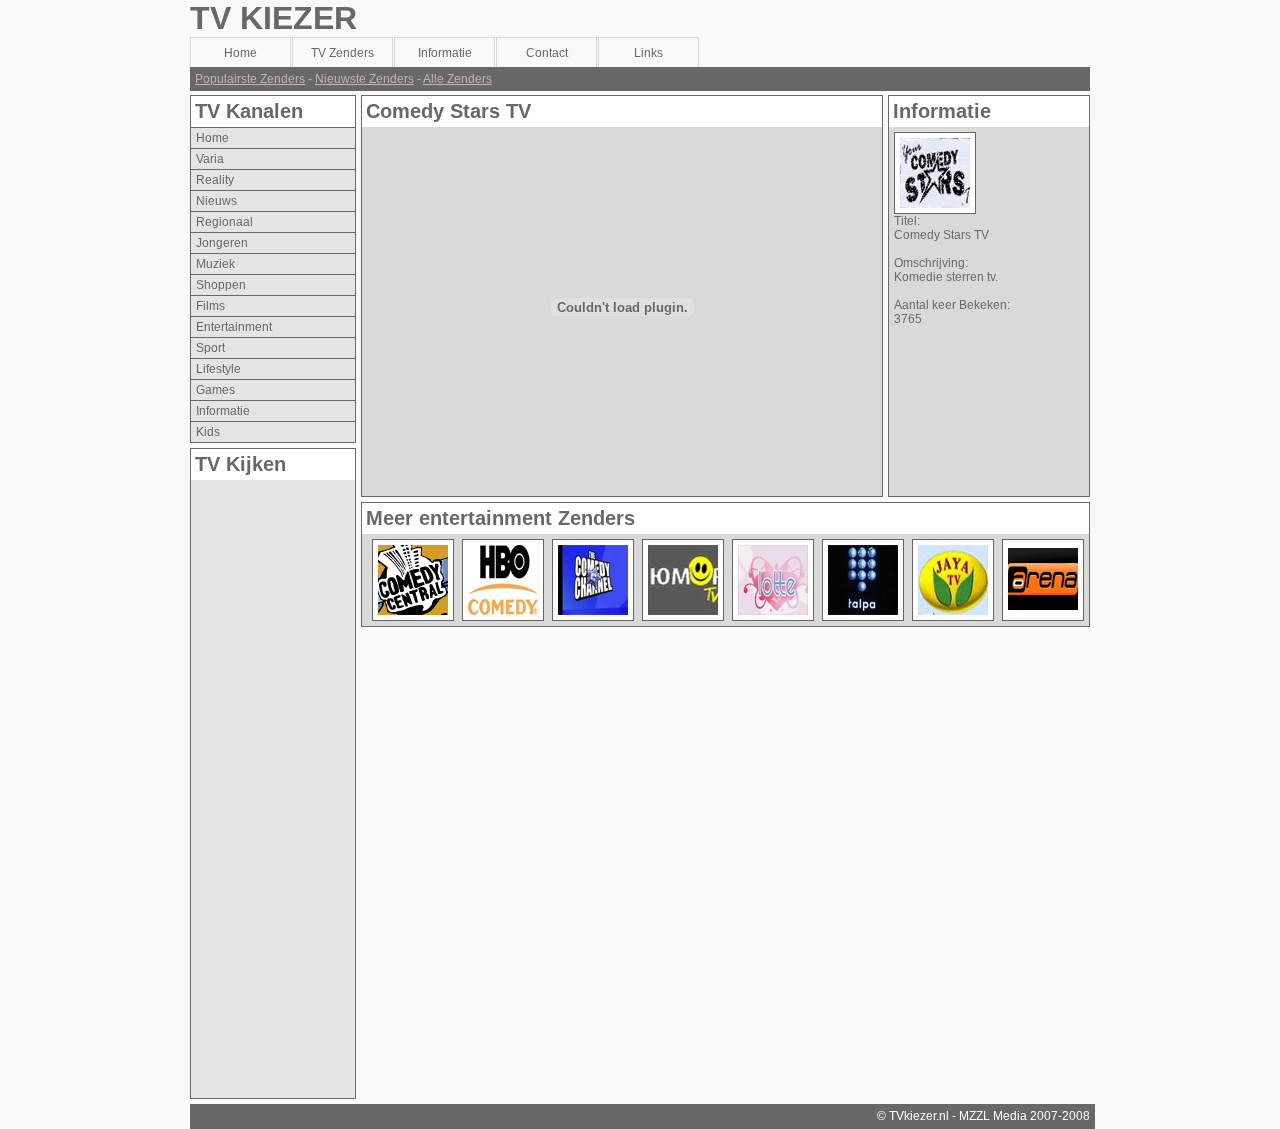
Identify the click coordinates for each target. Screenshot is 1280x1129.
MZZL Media (993, 1116)
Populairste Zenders (250, 79)
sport (210, 348)
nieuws (216, 201)
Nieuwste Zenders (364, 79)
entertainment (234, 327)
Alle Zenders (457, 79)
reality (215, 180)
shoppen (221, 285)
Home (212, 138)
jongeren (222, 243)
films (210, 306)
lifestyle (218, 369)
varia (210, 159)
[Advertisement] (271, 780)
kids (208, 432)
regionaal (224, 222)
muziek (215, 264)
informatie (223, 411)
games (215, 390)
